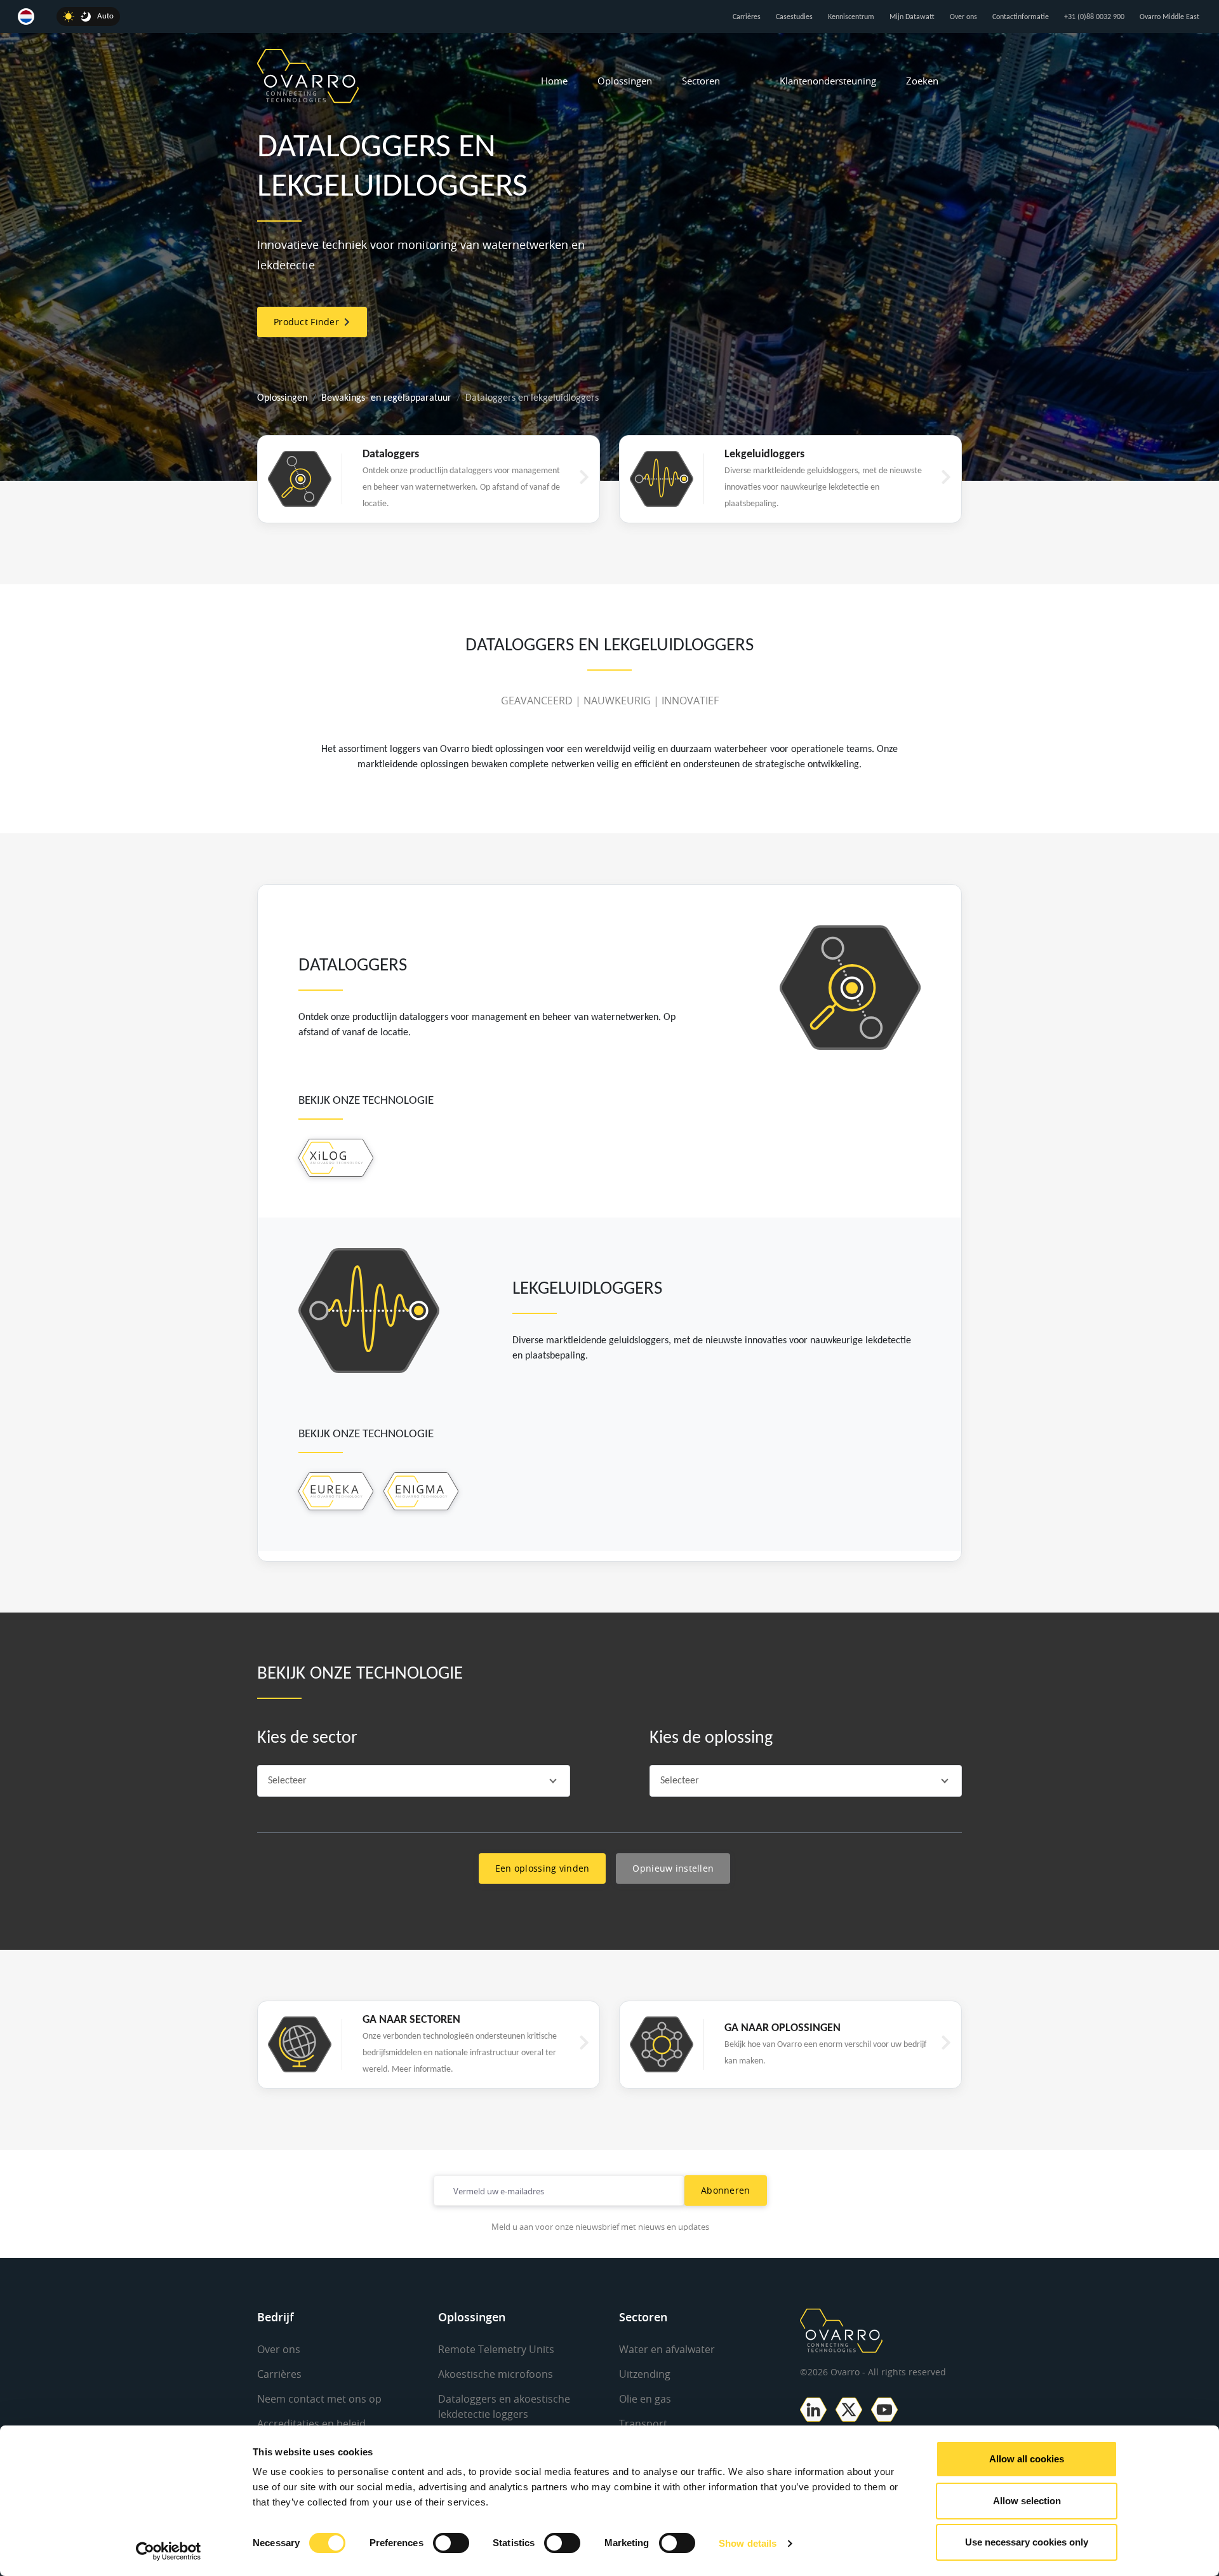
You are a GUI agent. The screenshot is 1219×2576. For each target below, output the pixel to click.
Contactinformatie (1021, 17)
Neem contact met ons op (319, 2399)
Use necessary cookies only (1027, 2542)
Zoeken (922, 81)
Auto (105, 16)
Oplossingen (625, 81)
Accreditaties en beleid (311, 2424)
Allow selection (1027, 2501)
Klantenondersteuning (828, 81)
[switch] (451, 2543)
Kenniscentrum (851, 17)
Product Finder (309, 322)
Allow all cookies (1027, 2459)
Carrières (747, 17)
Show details (748, 2543)
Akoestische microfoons (496, 2374)
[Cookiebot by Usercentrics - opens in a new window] (169, 2551)
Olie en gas (645, 2399)
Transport (643, 2424)
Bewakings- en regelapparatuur (386, 398)
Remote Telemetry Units (496, 2349)
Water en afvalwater (667, 2349)
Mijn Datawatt (912, 17)
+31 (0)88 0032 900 (1094, 17)
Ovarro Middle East (1169, 17)
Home (554, 81)
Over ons (963, 17)
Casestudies (794, 17)
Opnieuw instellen (673, 1868)
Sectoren (701, 81)
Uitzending (645, 2374)
